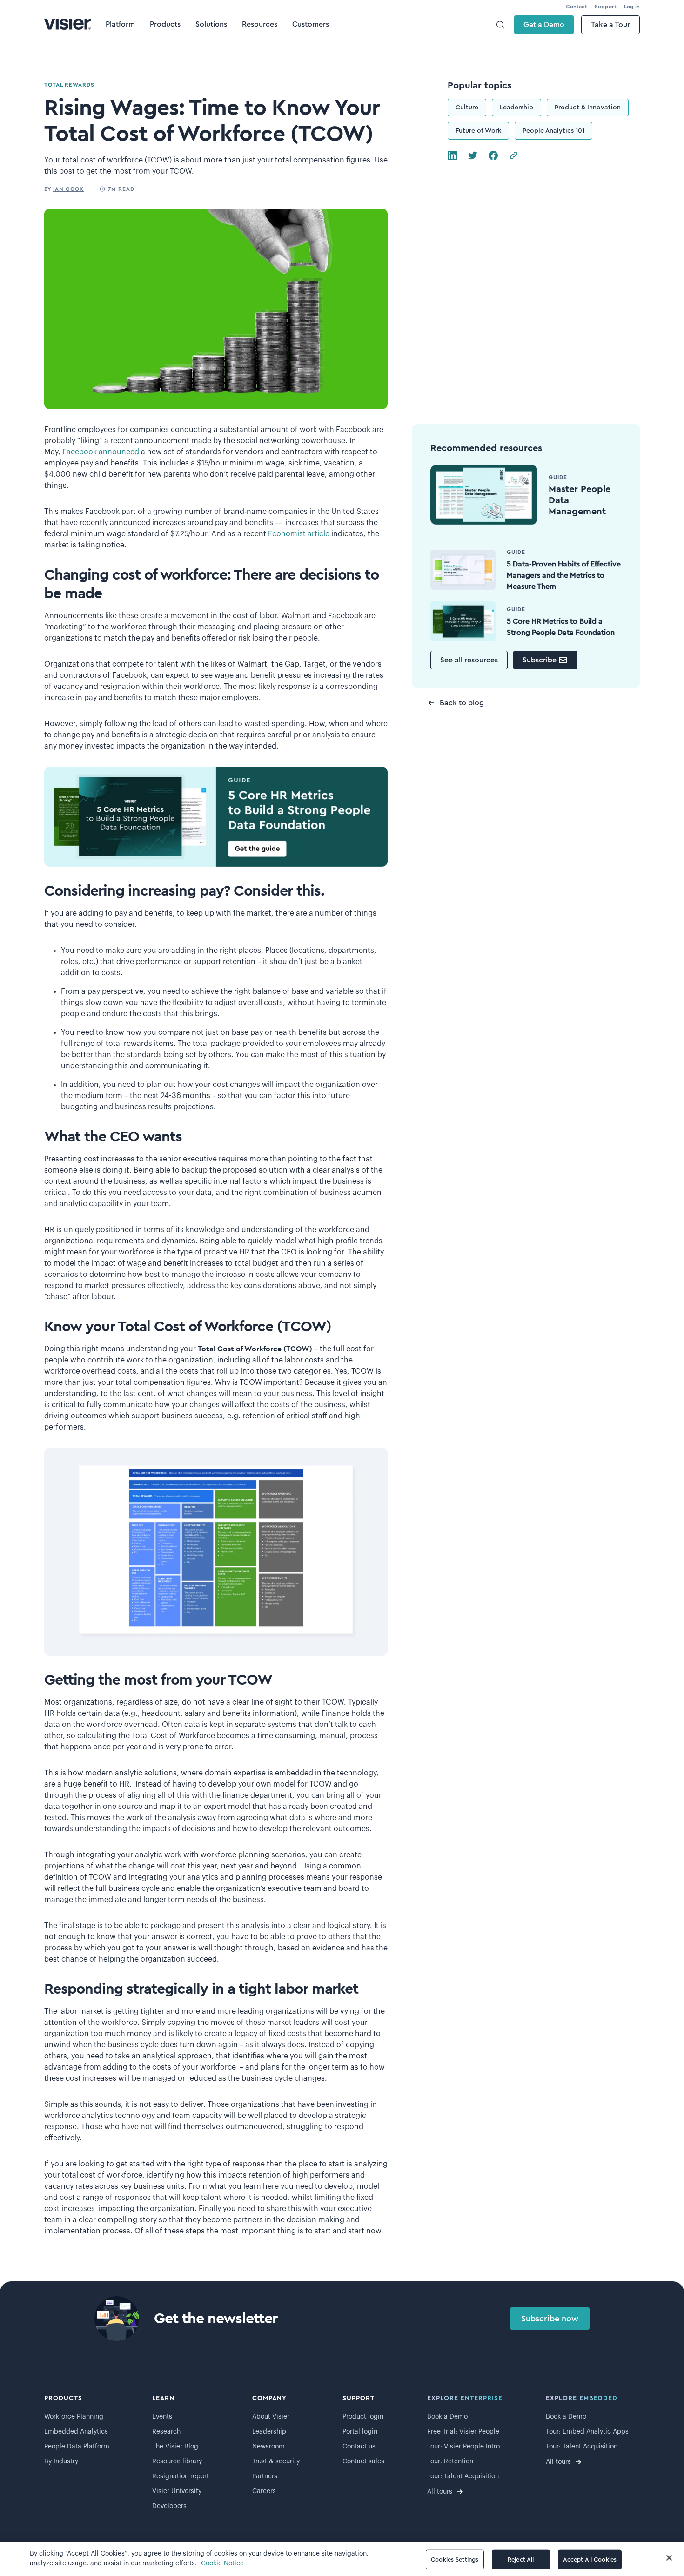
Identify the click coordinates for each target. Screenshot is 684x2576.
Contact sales (363, 2461)
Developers (169, 2506)
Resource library (177, 2461)
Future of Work (478, 131)
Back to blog (462, 703)
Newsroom (268, 2447)
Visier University (177, 2491)
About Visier (271, 2417)
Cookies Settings (455, 2559)
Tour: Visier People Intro (463, 2447)
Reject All (521, 2559)
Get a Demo (544, 25)
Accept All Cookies (590, 2559)
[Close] (669, 2558)
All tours (440, 2492)
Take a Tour (610, 25)
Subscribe (540, 660)
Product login (363, 2417)
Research (166, 2432)
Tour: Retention (450, 2461)
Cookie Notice (222, 2563)
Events (162, 2417)
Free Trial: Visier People (463, 2432)
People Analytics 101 (553, 131)
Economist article (298, 534)
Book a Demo (447, 2417)
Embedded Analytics (76, 2432)
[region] (342, 2559)
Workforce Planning (74, 2417)
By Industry (61, 2461)
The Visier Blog (175, 2447)
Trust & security (276, 2461)
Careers (264, 2491)
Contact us (359, 2447)
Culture (467, 108)
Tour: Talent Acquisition (463, 2476)
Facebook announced (100, 452)
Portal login (360, 2432)
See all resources (469, 660)
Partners (265, 2476)
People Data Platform (77, 2447)
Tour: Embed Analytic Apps (587, 2432)
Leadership (516, 108)
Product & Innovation (588, 108)
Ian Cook (68, 189)
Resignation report (181, 2476)
